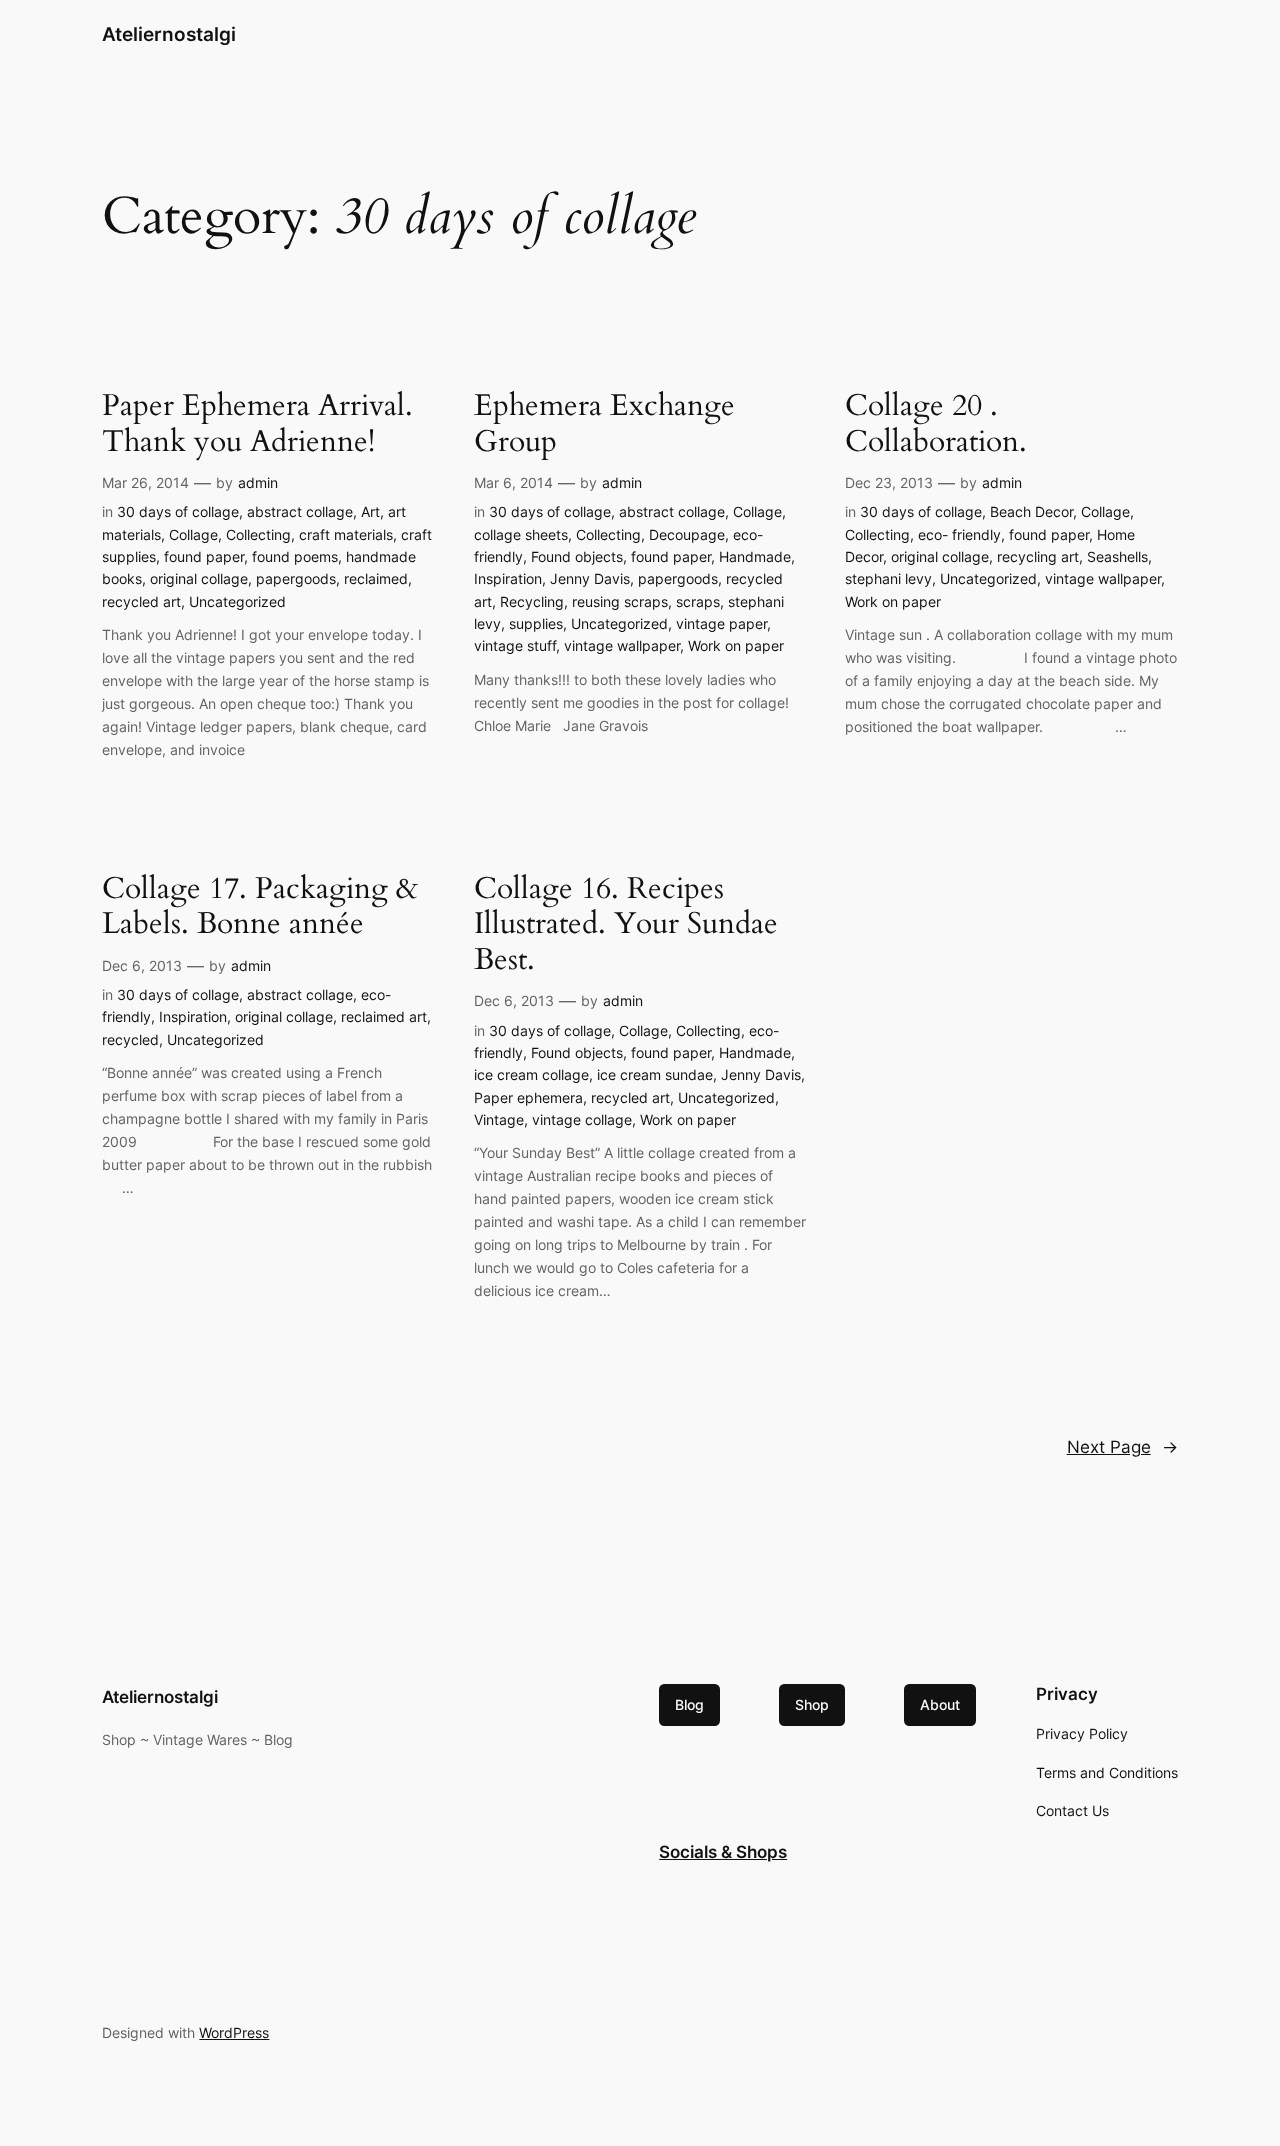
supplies (536, 623)
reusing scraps (620, 601)
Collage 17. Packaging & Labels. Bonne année (260, 907)
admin (258, 482)
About (940, 1704)
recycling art (1038, 556)
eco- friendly (959, 534)
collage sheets (521, 534)
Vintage (499, 1119)
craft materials (346, 534)
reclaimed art (384, 1016)
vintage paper (721, 623)
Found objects (577, 556)
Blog (689, 1704)
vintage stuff (515, 645)
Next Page (1122, 1447)
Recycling (532, 601)
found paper (204, 556)
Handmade (755, 556)
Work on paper (736, 645)
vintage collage (582, 1119)
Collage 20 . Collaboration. (936, 424)
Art (370, 511)
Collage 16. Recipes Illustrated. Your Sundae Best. (626, 925)
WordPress (234, 2032)
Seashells (1117, 556)
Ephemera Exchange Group (604, 424)
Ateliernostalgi (169, 34)
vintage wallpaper (622, 645)
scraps (698, 601)
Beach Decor (1031, 511)
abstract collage (300, 511)
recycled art (141, 601)
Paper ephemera (528, 1097)
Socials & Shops (723, 1852)
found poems (295, 556)
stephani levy (888, 578)
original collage (199, 578)
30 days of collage (178, 511)
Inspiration (508, 578)
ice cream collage (531, 1074)
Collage (193, 534)
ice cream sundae (655, 1074)
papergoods (296, 578)
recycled (130, 1039)
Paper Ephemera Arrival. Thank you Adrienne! (257, 424)
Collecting (258, 534)
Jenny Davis (590, 578)
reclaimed (376, 578)
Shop (812, 1704)
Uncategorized (237, 601)
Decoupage (687, 534)
